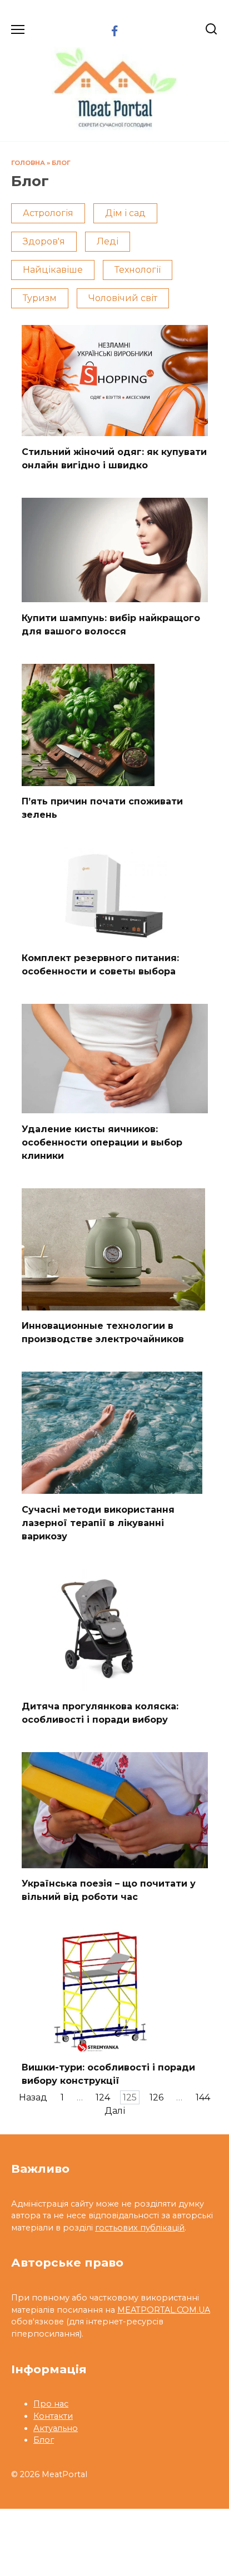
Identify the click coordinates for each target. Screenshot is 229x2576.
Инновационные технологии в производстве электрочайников (103, 1332)
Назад (33, 2097)
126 (156, 2097)
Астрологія (48, 213)
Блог (61, 163)
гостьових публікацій (140, 2228)
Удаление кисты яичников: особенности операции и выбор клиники (102, 1142)
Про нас (51, 2404)
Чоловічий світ (123, 298)
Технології (138, 270)
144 (203, 2097)
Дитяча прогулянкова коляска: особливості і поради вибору (100, 1713)
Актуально (56, 2428)
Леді (108, 241)
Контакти (53, 2416)
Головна (28, 163)
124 (103, 2097)
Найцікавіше (53, 270)
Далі (115, 2111)
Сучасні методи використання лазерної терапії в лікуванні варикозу (98, 1522)
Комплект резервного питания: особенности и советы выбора (100, 965)
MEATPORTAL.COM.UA (164, 2310)
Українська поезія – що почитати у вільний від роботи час (109, 1890)
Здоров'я (44, 241)
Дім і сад (125, 213)
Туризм (40, 298)
